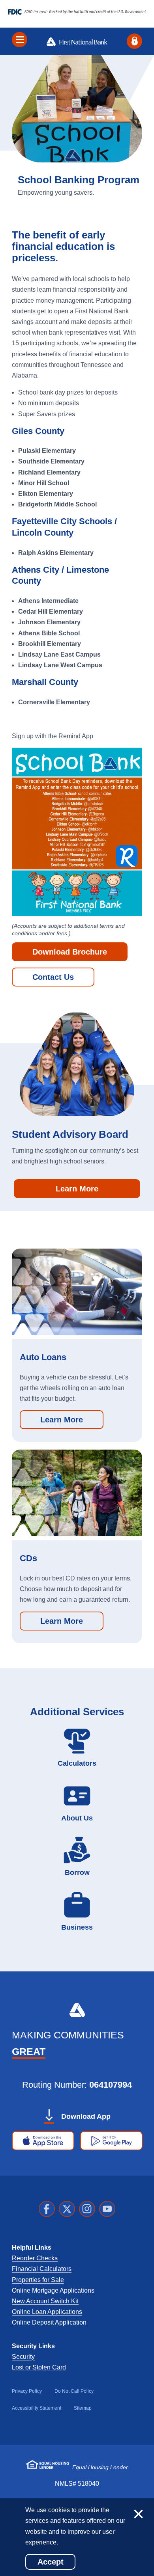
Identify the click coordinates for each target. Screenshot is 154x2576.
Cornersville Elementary (55, 702)
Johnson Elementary (50, 622)
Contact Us (53, 977)
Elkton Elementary (46, 494)
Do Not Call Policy (74, 2391)
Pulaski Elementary (48, 451)
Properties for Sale (38, 2280)
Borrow (77, 1872)
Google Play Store (114, 2143)
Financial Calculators (42, 2269)
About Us (77, 1818)
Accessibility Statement (37, 2408)
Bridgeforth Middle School (57, 504)
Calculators (77, 1763)
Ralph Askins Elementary (57, 553)
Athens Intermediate (48, 601)
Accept (51, 2562)
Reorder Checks (35, 2258)
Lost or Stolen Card (39, 2367)
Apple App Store (43, 2143)
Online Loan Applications (47, 2312)
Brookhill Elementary (50, 644)
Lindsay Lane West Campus (60, 665)
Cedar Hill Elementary (51, 611)
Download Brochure (70, 952)
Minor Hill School (44, 483)
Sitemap (83, 2408)
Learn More (77, 1189)
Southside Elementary (51, 461)
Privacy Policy (27, 2391)
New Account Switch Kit (45, 2301)
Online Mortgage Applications (53, 2290)
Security (23, 2357)
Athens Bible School (49, 633)
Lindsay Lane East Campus (59, 654)
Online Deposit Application (49, 2322)
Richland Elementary (49, 472)
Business (77, 1927)
